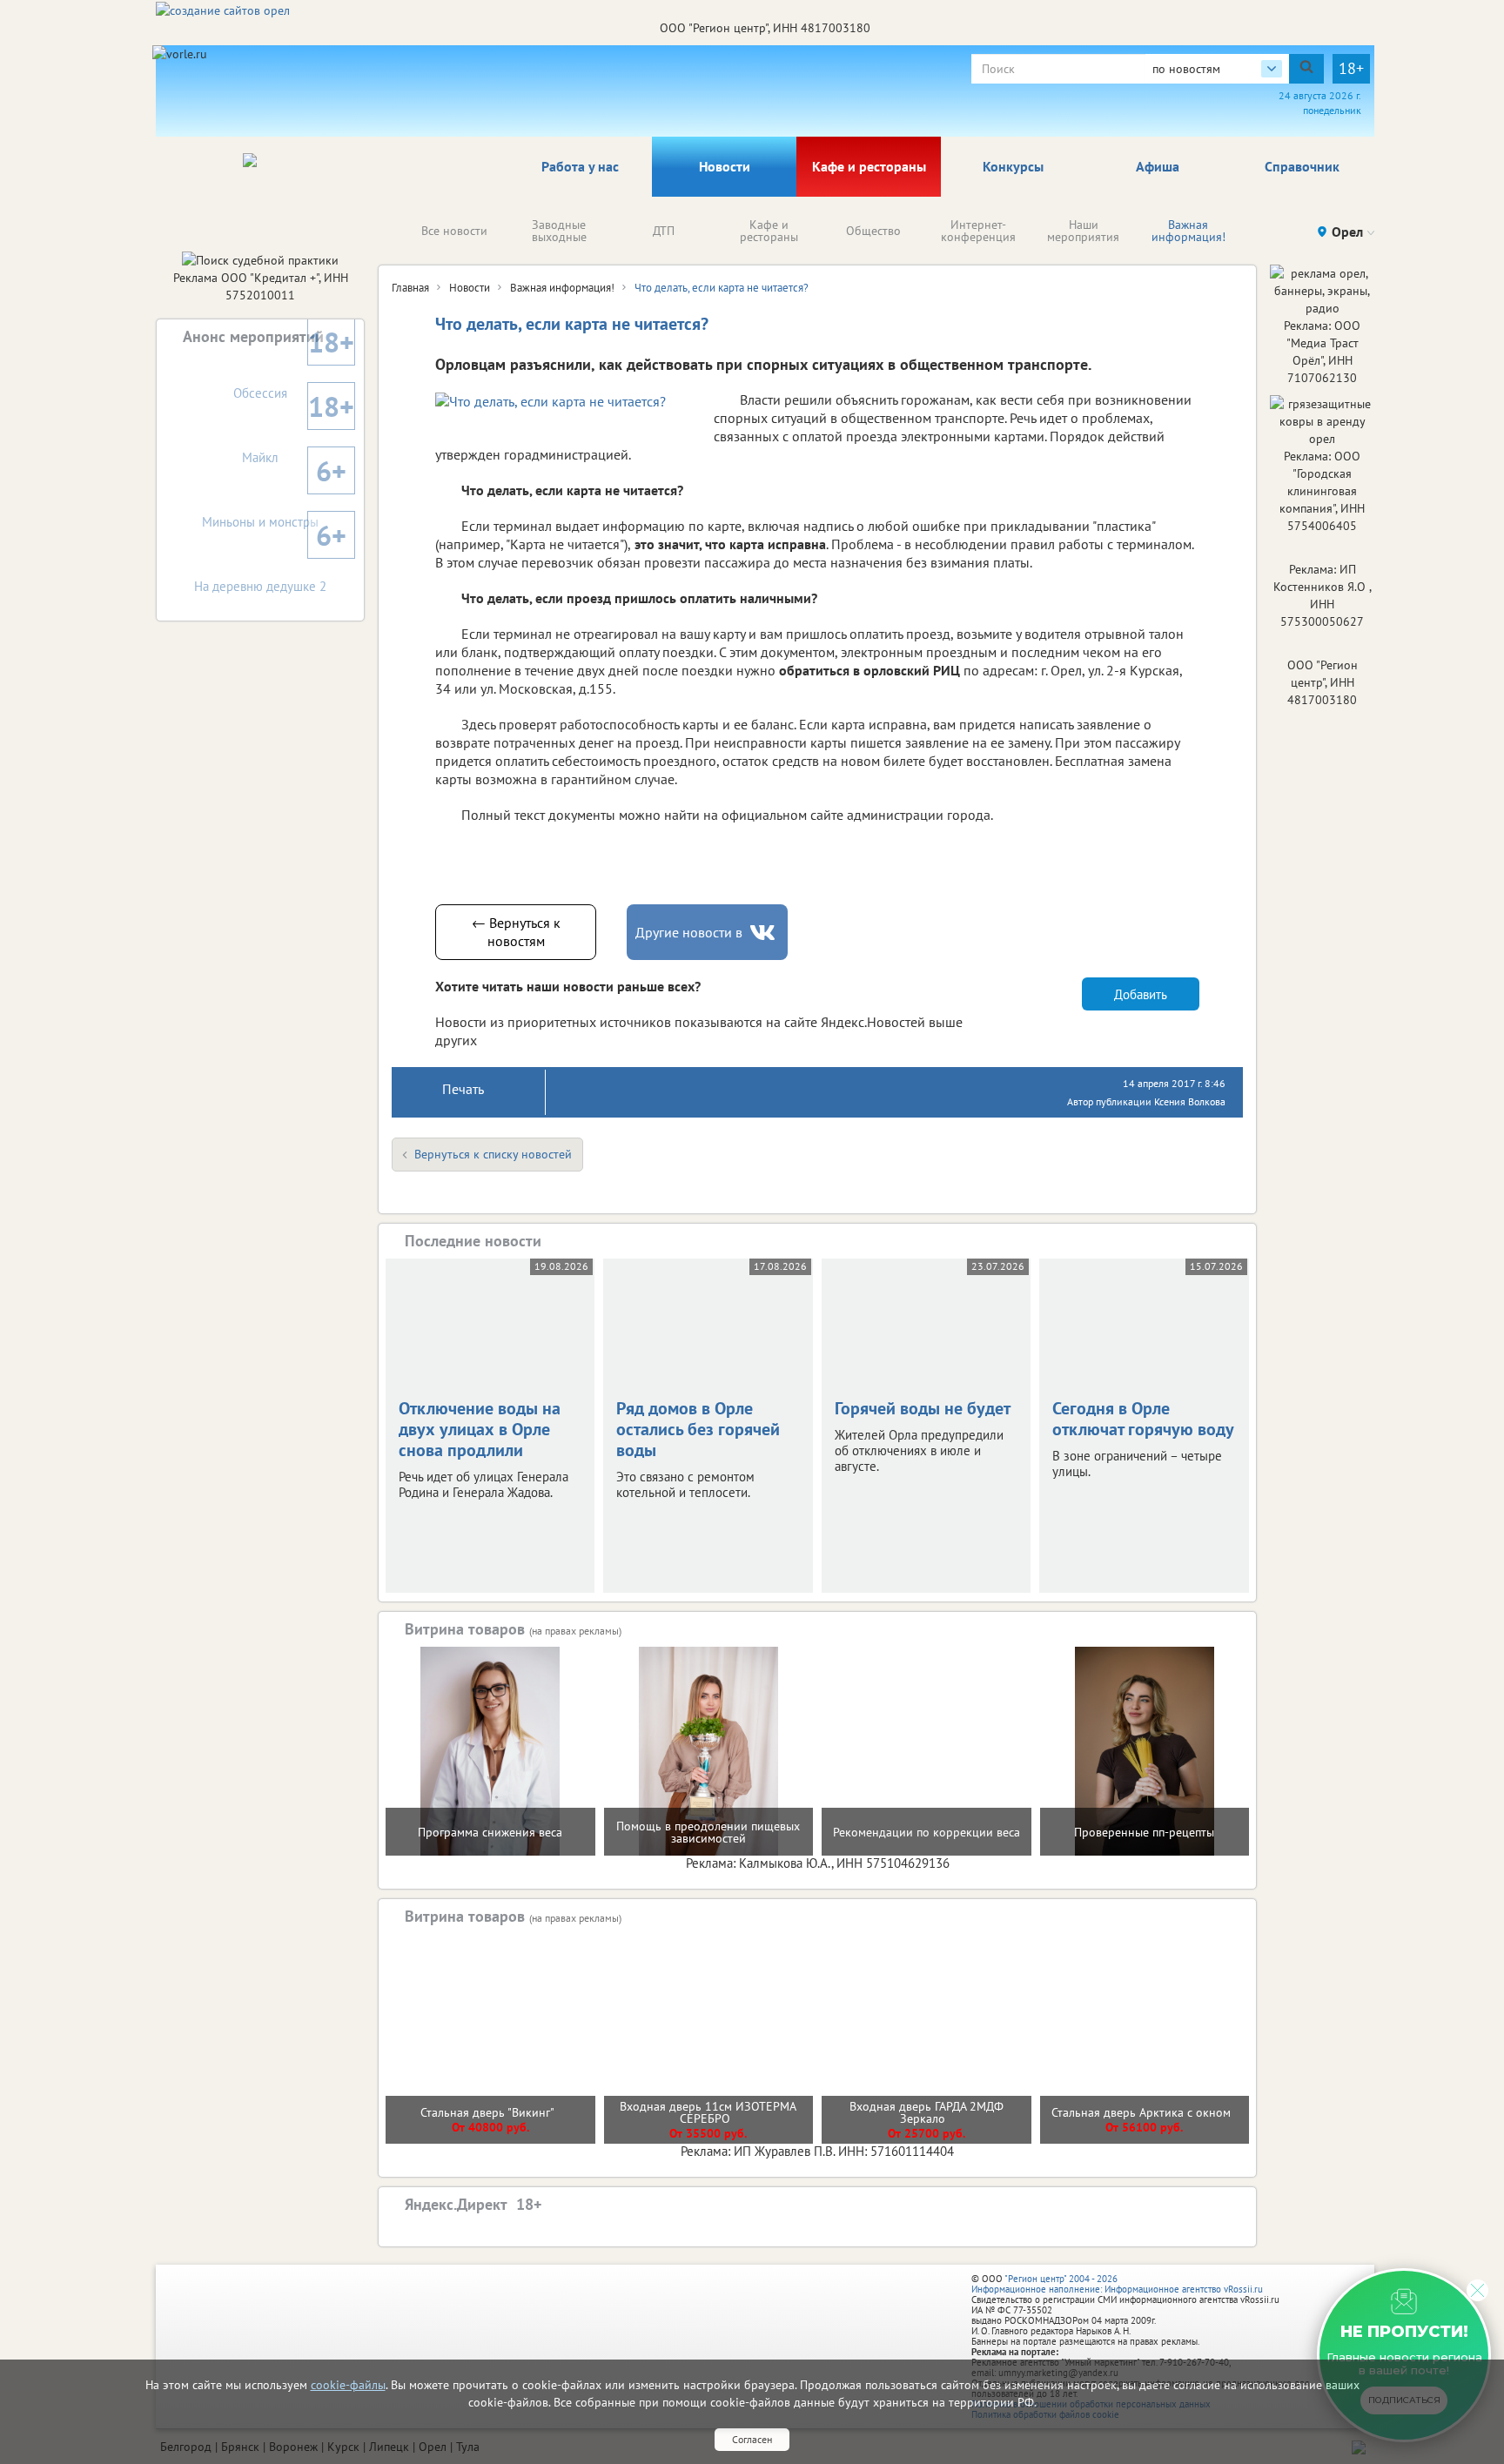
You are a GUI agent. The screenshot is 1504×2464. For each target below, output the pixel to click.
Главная (410, 288)
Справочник (1302, 166)
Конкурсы (1013, 166)
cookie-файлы (348, 2385)
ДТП (664, 231)
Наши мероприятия (1083, 231)
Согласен (752, 2439)
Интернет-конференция (978, 231)
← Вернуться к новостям (516, 932)
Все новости (454, 231)
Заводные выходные (559, 231)
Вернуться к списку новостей (493, 1154)
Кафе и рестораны (869, 166)
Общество (873, 231)
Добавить (1141, 994)
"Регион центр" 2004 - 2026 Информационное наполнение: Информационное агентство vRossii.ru (1117, 2284)
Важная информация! (1188, 231)
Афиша (1158, 166)
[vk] (764, 933)
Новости (725, 166)
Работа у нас (580, 166)
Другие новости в (689, 932)
